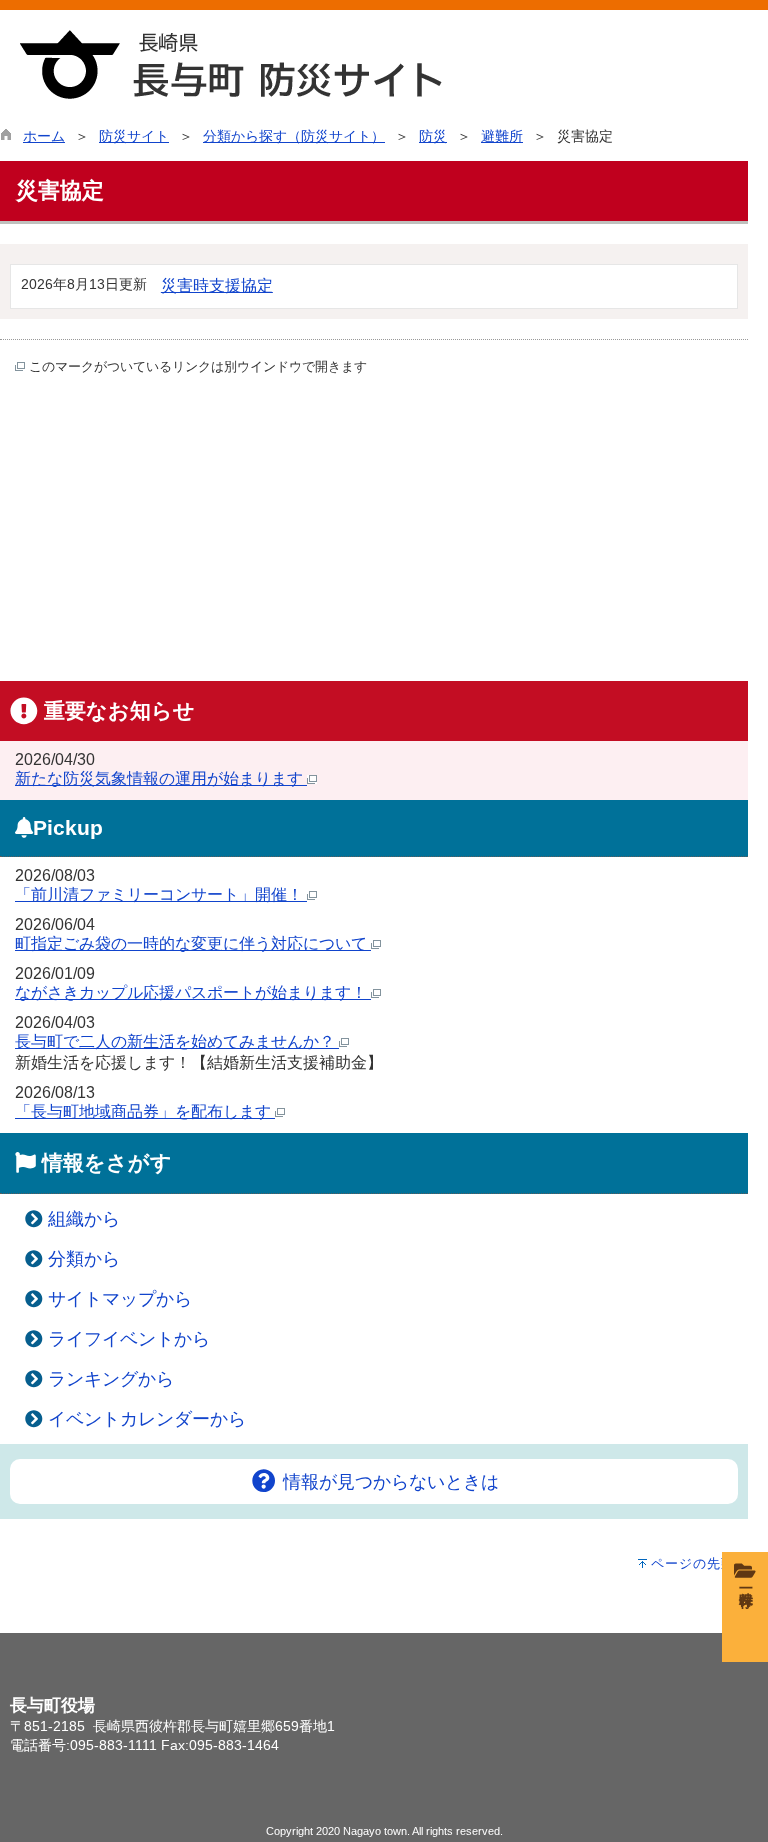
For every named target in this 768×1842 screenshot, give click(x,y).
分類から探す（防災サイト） (294, 136)
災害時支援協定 (217, 285)
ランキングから (111, 1379)
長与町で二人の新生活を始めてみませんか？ (177, 1041)
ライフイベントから (129, 1339)
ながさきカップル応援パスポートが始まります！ (193, 992)
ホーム (44, 136)
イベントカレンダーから (147, 1419)
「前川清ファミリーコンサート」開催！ (161, 894)
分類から (84, 1259)
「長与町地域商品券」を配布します (145, 1111)
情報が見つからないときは (388, 1482)
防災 (433, 136)
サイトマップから (120, 1299)
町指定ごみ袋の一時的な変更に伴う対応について (193, 943)
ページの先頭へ (700, 1563)
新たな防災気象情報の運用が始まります (161, 778)
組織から (84, 1219)
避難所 (502, 136)
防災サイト (134, 136)
